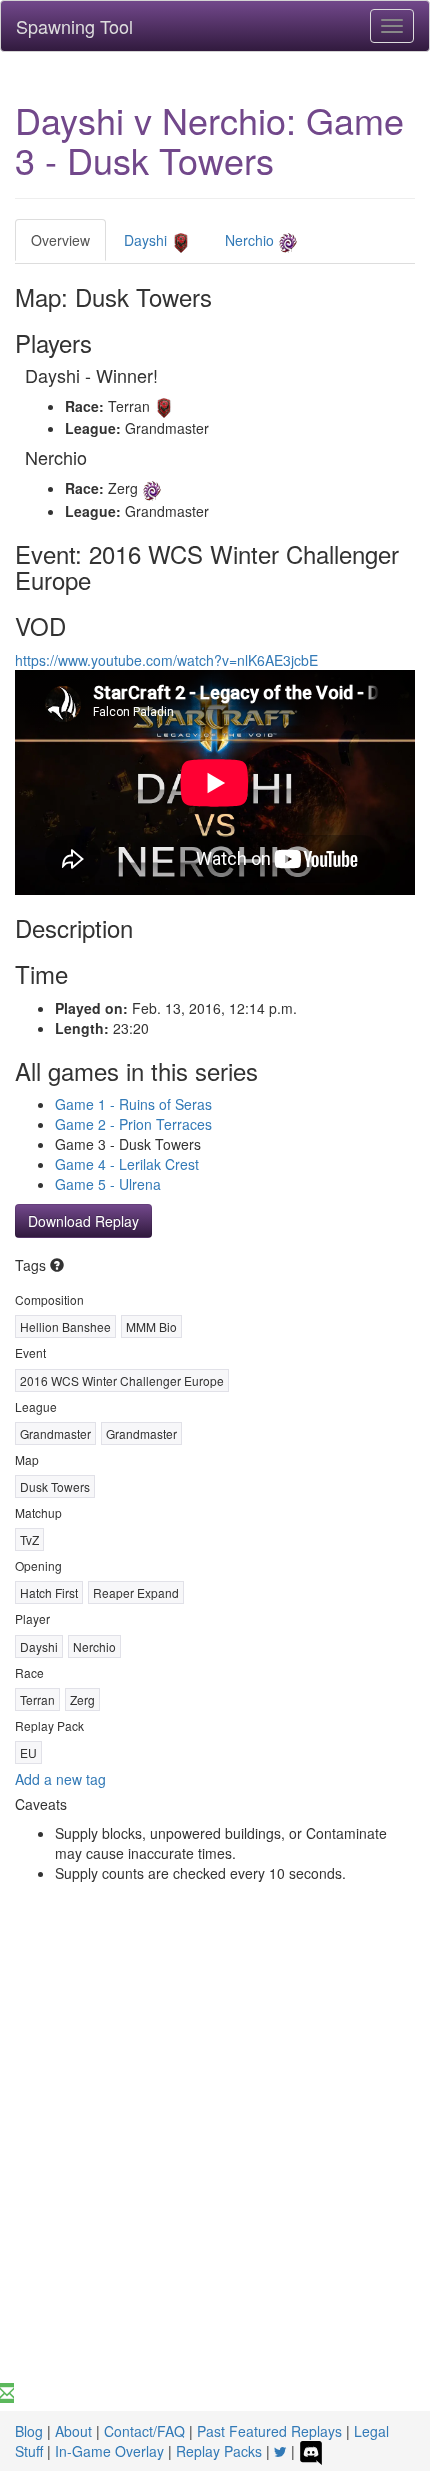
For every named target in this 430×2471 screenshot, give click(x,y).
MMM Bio (151, 1326)
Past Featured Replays (269, 2431)
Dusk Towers (55, 1486)
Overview (60, 240)
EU (28, 1752)
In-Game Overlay (109, 2451)
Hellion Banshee (65, 1326)
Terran (37, 1699)
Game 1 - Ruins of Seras (133, 1104)
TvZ (29, 1539)
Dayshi (147, 240)
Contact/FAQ (144, 2431)
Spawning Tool (74, 26)
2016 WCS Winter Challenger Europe (122, 1380)
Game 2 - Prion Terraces (133, 1124)
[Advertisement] (215, 2158)
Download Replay (83, 1221)
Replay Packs (219, 2451)
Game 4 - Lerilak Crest (127, 1164)
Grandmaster (55, 1433)
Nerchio (251, 240)
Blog (29, 2431)
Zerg (82, 1699)
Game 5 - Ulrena (108, 1184)
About (73, 2431)
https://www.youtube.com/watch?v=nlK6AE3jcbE (166, 660)
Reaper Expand (136, 1592)
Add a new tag (60, 1779)
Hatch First (49, 1592)
